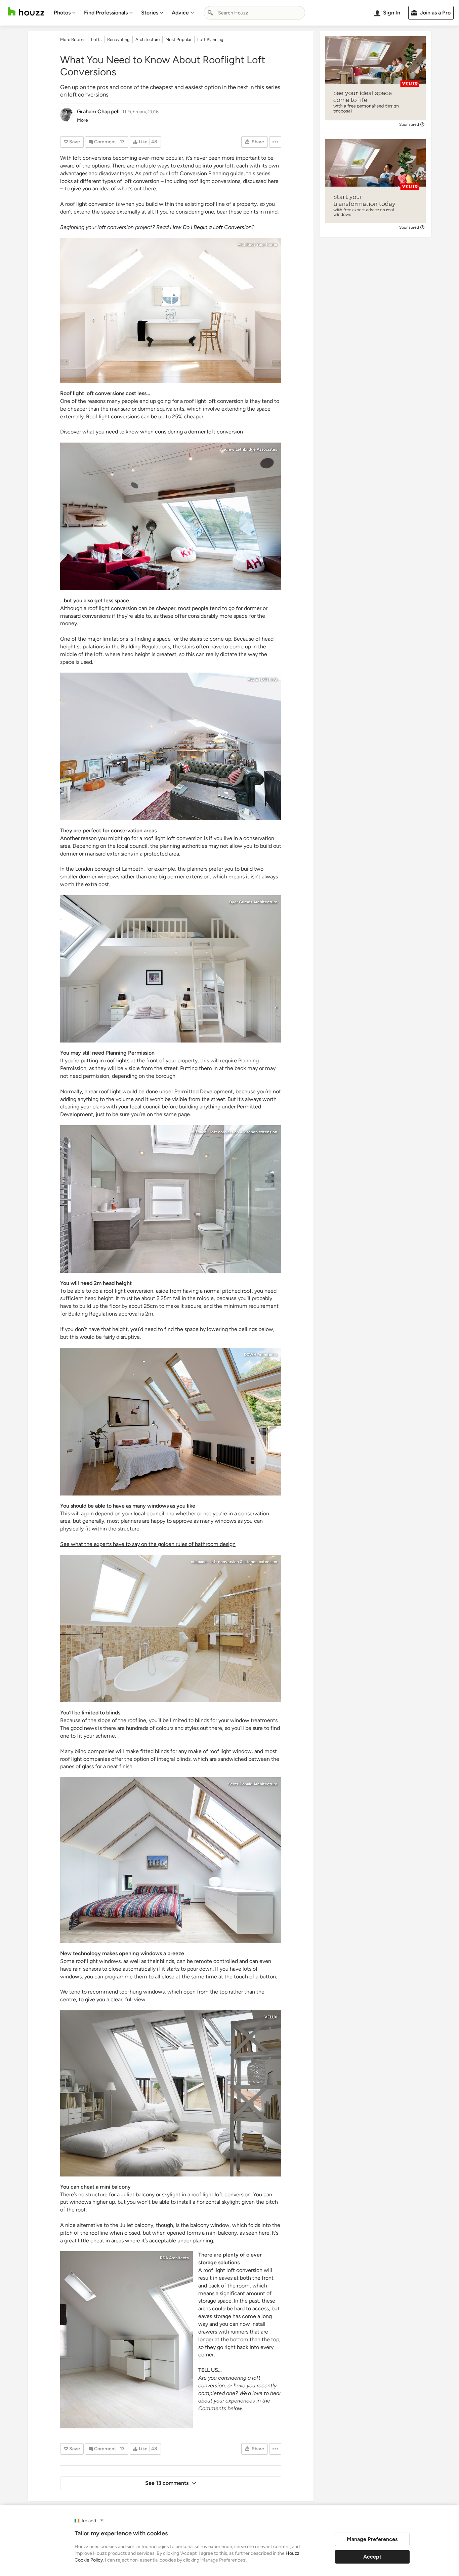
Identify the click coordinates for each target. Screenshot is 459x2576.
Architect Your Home (257, 244)
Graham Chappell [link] (98, 111)
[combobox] (254, 13)
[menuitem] (65, 13)
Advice (180, 13)
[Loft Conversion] (171, 310)
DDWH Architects (261, 1355)
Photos (62, 13)
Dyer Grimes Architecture (253, 902)
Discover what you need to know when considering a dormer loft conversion (152, 432)
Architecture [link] (148, 40)
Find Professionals (106, 13)
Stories (150, 13)
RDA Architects (174, 2258)
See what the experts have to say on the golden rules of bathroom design (148, 1544)
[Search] (210, 13)
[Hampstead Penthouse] (171, 1422)
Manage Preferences (372, 2539)
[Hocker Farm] (171, 1860)
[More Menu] (275, 142)
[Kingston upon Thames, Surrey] (171, 969)
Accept (372, 2557)
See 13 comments (167, 2483)
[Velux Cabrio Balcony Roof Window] (171, 2093)
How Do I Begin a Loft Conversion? (212, 227)
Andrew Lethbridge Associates (249, 449)
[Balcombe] (171, 516)
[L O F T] (171, 746)
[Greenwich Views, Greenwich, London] (127, 2340)
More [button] (82, 120)
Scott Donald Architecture (253, 1784)
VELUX (271, 2017)
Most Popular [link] (178, 40)
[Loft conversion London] (171, 1199)
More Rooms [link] (73, 40)
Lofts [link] (96, 40)
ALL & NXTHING (262, 679)
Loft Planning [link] (210, 40)
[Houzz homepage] (26, 12)
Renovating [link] (118, 40)
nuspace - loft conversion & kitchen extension (234, 1132)
